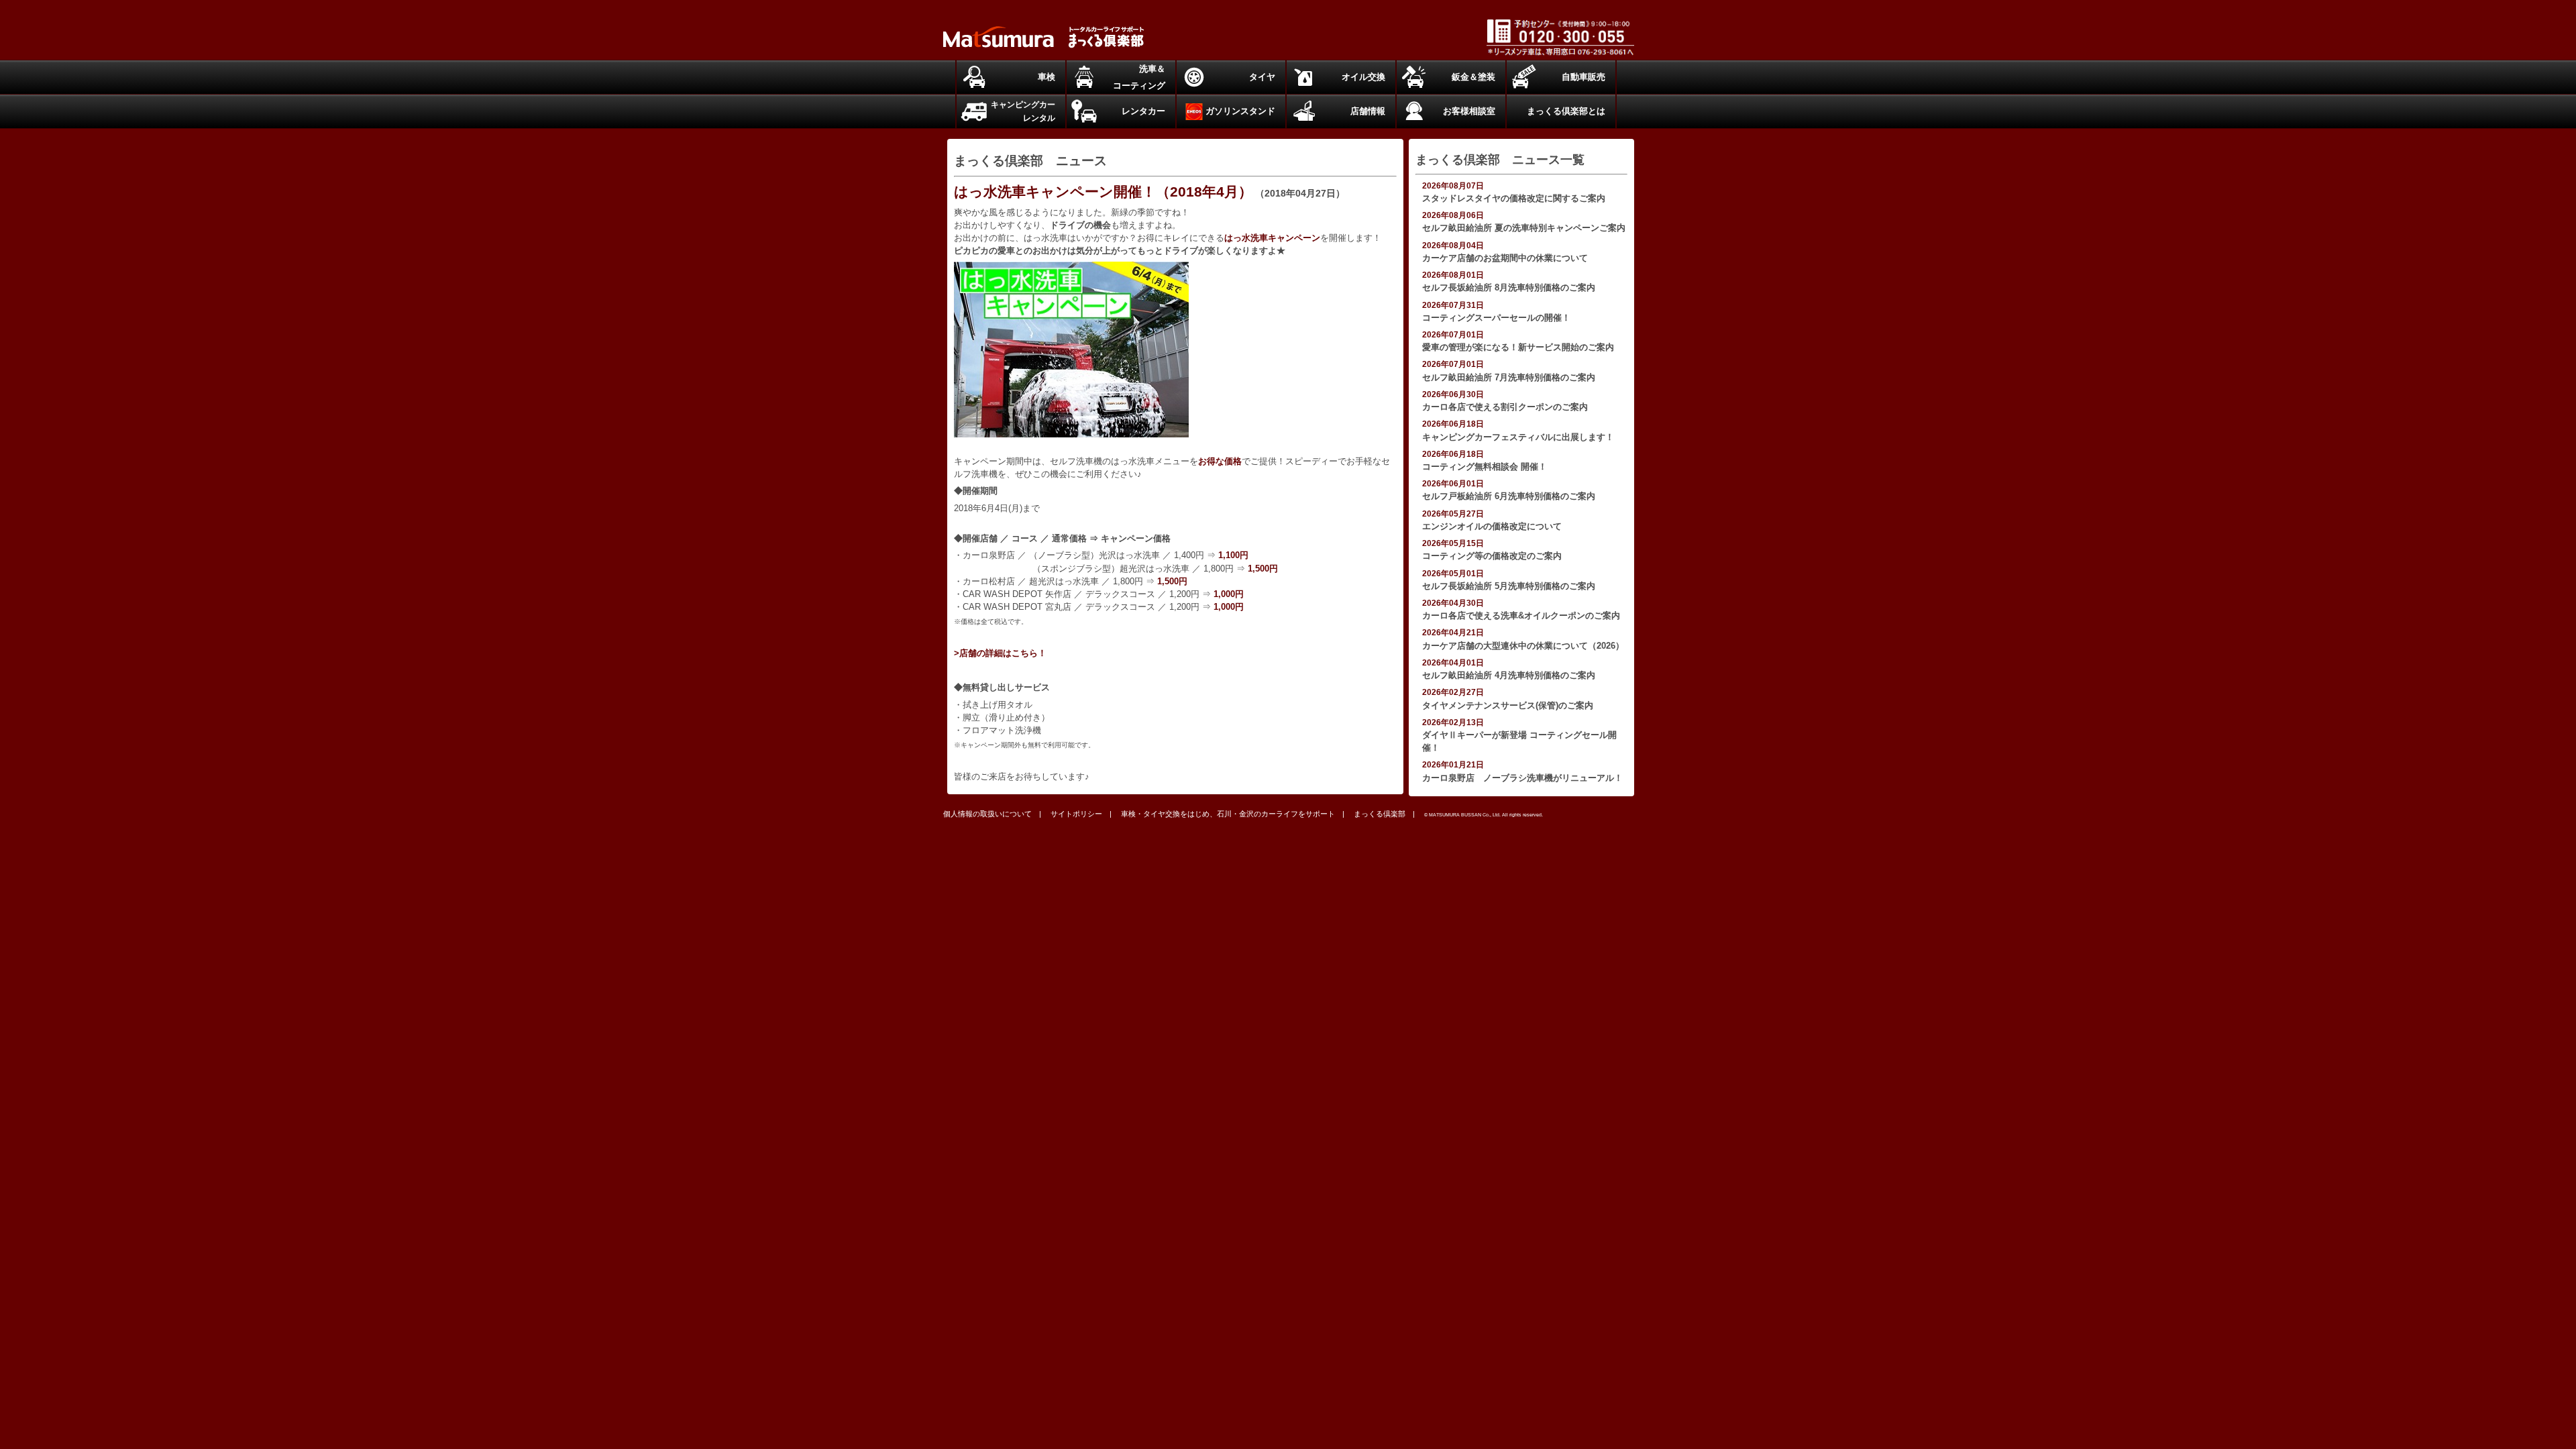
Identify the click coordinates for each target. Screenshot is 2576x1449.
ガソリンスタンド (1240, 111)
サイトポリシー (1076, 814)
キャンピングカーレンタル (1023, 111)
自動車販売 (1584, 77)
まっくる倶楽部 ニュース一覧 (1500, 160)
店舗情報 (1368, 111)
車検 (1046, 77)
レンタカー (1143, 111)
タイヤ (1262, 77)
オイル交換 (1363, 77)
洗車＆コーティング (1139, 77)
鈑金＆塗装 (1473, 77)
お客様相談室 (1469, 111)
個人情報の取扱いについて (987, 814)
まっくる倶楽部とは (1566, 111)
